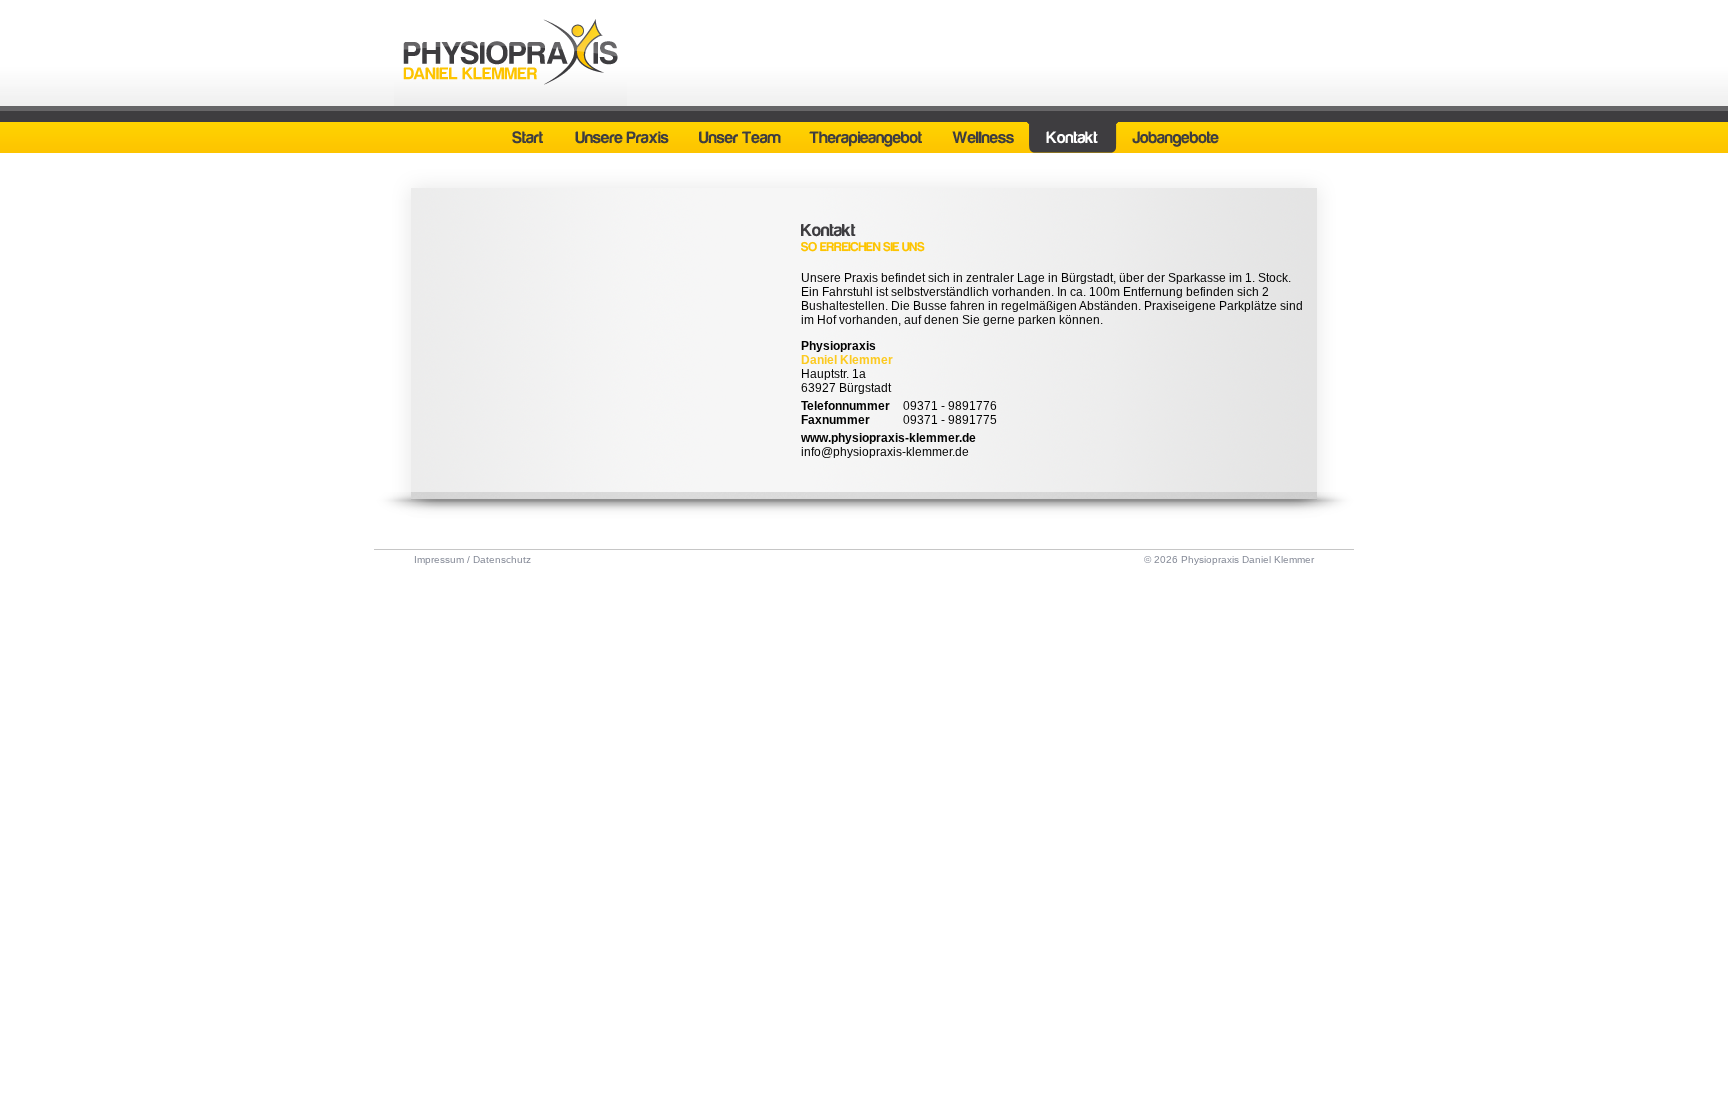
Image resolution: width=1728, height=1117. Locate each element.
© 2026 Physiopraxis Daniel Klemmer (1229, 559)
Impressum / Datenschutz (472, 559)
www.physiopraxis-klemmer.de (888, 438)
